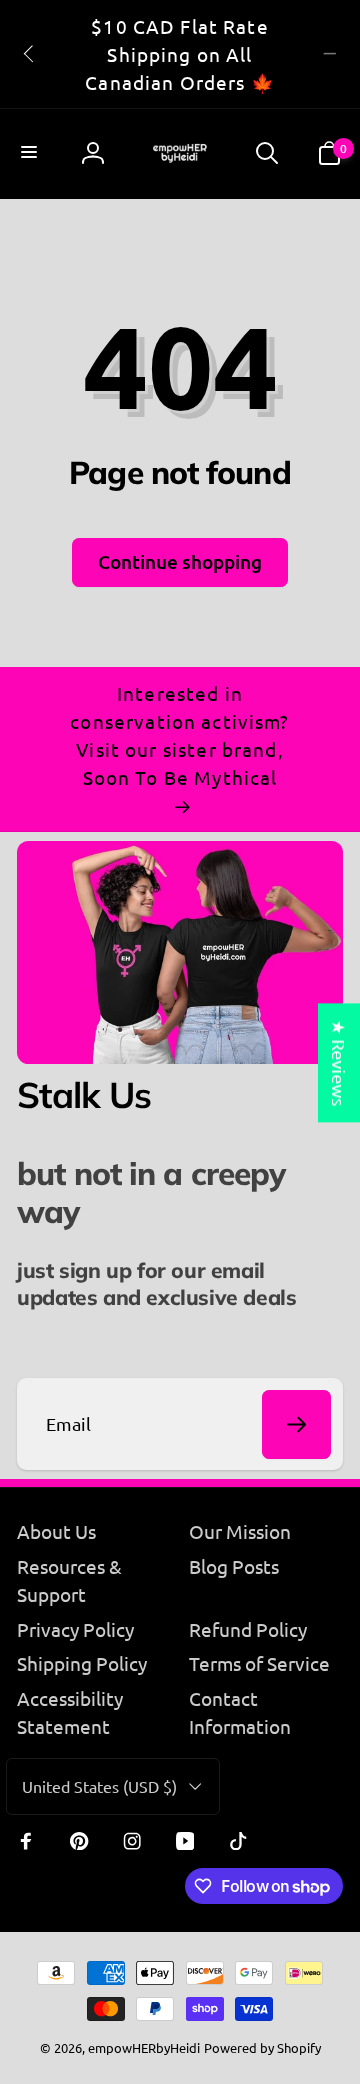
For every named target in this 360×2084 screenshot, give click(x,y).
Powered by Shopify (262, 2047)
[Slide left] (30, 54)
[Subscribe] (296, 1424)
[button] (31, 153)
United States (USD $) (99, 1786)
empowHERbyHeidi (144, 2047)
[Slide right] (330, 54)
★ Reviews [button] (339, 1062)
